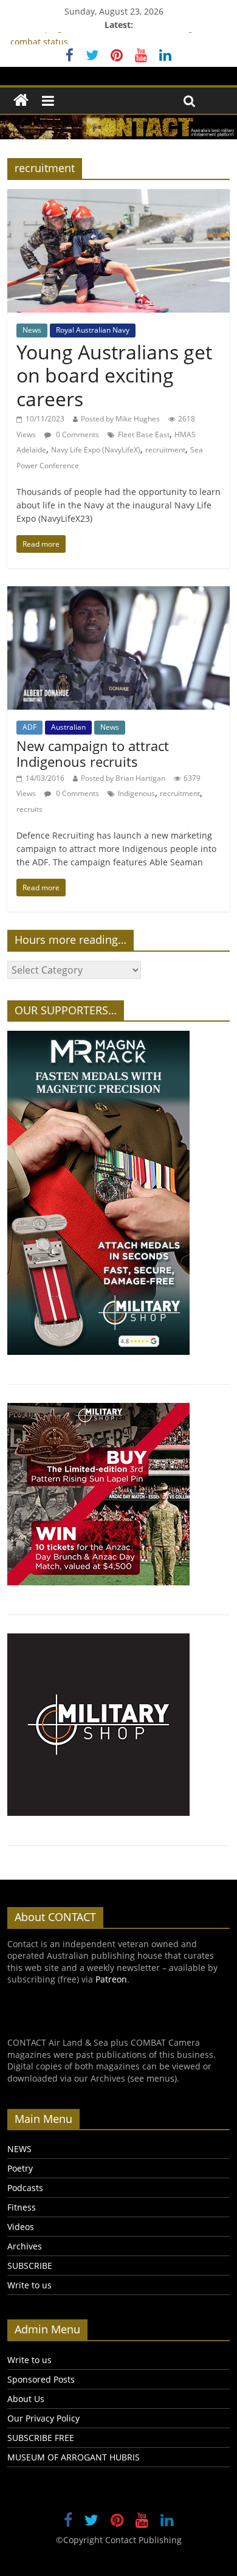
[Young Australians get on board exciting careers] (119, 196)
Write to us (29, 2285)
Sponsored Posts (41, 2379)
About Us (26, 2399)
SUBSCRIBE (30, 2266)
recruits (29, 809)
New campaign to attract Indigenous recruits (93, 753)
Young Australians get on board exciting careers (114, 375)
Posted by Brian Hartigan (123, 778)
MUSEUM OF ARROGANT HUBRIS (74, 2457)
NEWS (19, 2149)
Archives (25, 2246)
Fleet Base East (144, 435)
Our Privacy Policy (43, 2418)
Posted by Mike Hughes (120, 419)
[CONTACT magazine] (21, 101)
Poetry (20, 2168)
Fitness (22, 2207)
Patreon (111, 1979)
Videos (21, 2227)
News (32, 330)
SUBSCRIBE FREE (41, 2438)
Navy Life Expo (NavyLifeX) (96, 450)
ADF (29, 727)
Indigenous (136, 793)
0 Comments (77, 435)
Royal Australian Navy (93, 330)
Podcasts (25, 2188)
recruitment (165, 450)
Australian (68, 727)
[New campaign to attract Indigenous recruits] (119, 594)
